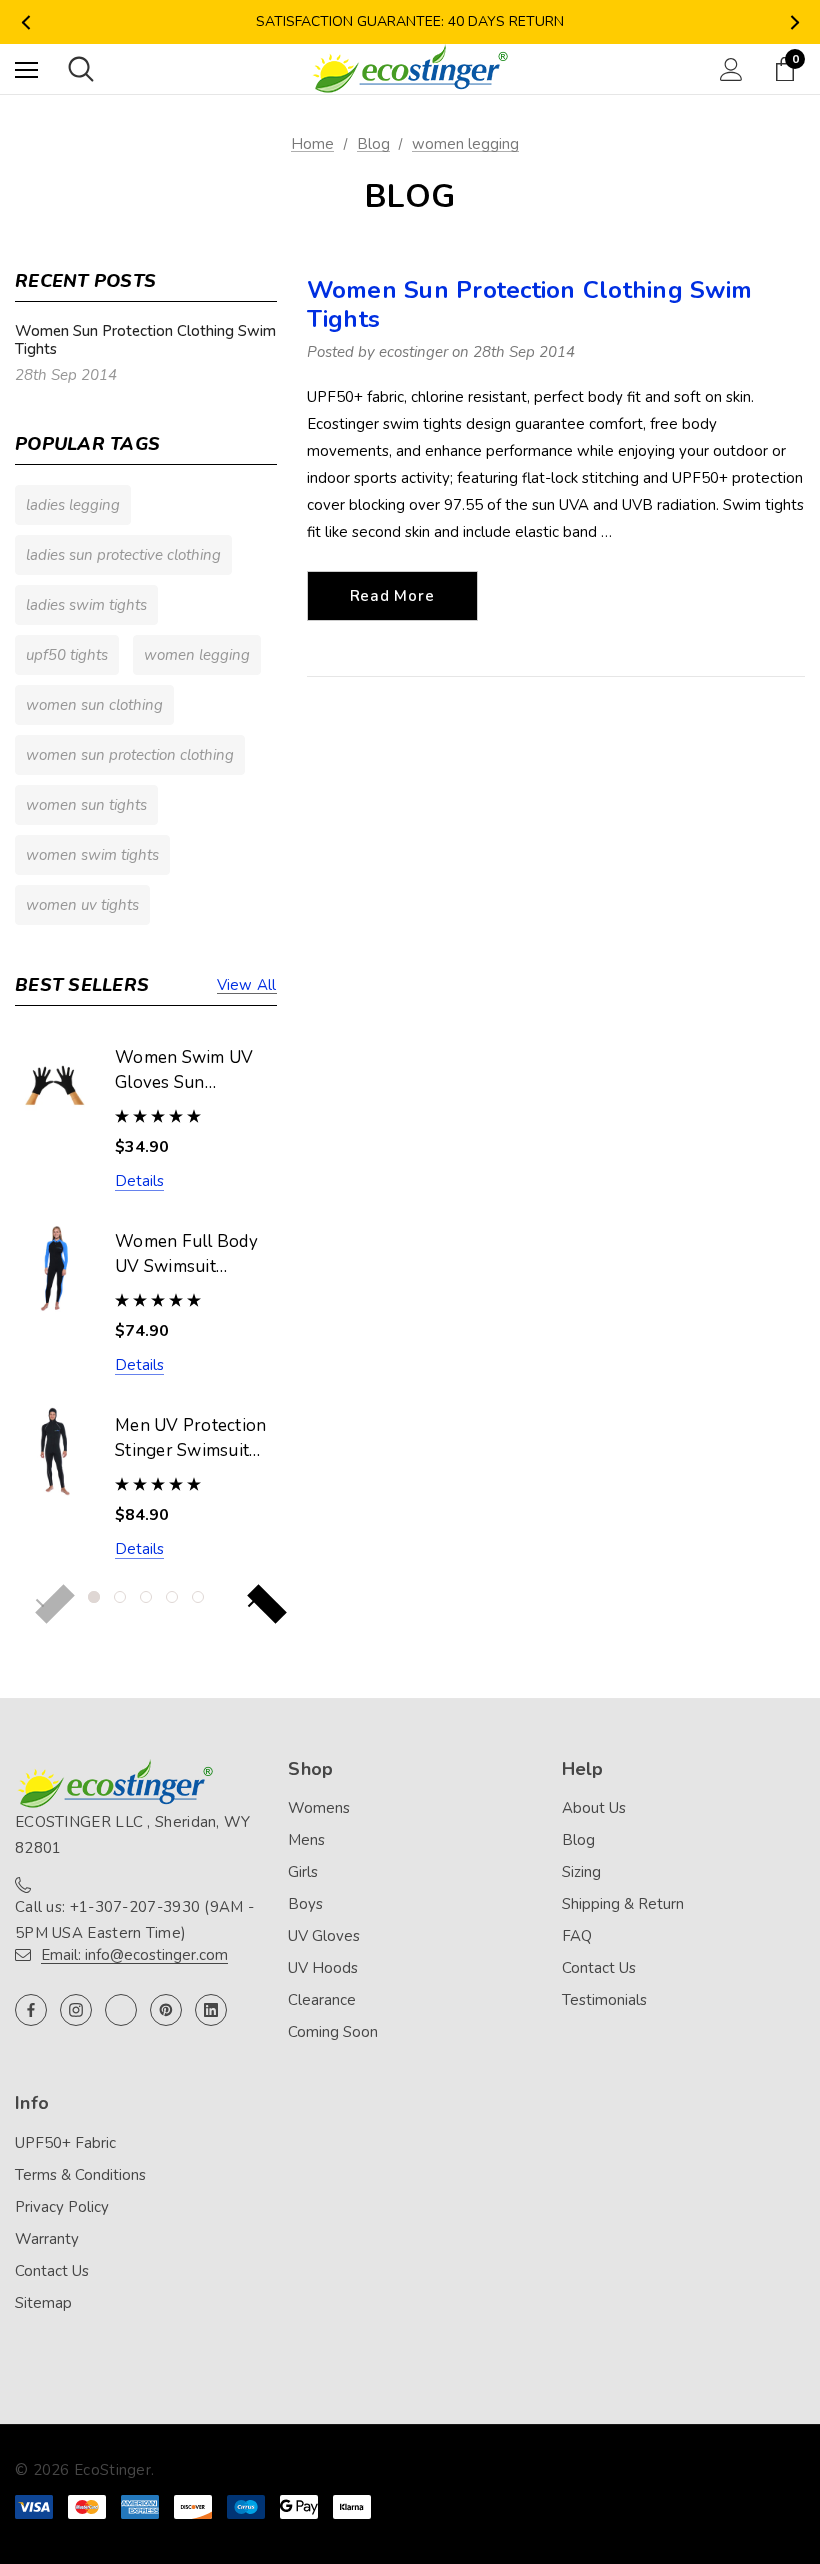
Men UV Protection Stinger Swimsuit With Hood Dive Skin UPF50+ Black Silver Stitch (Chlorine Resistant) (193, 1439)
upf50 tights (67, 655)
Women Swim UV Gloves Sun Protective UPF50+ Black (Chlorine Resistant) (190, 1071)
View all (247, 985)
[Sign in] (731, 69)
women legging (197, 655)
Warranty (47, 2239)
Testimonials (604, 2000)
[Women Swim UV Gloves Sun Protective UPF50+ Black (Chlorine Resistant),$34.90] (55, 1083)
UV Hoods (323, 1968)
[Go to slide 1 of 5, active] (94, 1597)
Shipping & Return (623, 1904)
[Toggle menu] (26, 69)
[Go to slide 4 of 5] (172, 1597)
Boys (305, 1904)
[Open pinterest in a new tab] (166, 2010)
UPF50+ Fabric (65, 2143)
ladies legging (73, 505)
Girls (303, 1872)
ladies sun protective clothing (123, 555)
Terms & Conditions (80, 2175)
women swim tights (92, 855)
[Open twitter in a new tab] (121, 2010)
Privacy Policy (62, 2207)
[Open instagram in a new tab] (76, 2010)
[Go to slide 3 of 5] (146, 1597)
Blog (578, 1840)
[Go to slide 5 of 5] (198, 1597)
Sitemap (43, 2303)
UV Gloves (324, 1936)
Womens (319, 1808)
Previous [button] (25, 22)
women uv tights (82, 905)
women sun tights (86, 805)
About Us (594, 1808)
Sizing (581, 1872)
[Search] (81, 69)
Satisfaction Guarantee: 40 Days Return (410, 21)
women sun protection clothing (130, 755)
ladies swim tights (86, 605)
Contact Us (599, 1968)
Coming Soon (333, 2032)
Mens (306, 1840)
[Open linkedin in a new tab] (211, 2010)
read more (392, 596)
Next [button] (794, 22)
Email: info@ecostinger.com (134, 1955)
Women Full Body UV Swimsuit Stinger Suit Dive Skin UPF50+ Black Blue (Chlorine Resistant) (190, 1255)
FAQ (577, 1936)
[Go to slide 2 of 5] (120, 1597)
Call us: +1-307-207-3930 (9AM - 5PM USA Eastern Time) (134, 1920)
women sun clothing (94, 705)
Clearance (322, 2000)
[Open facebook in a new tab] (31, 2010)
